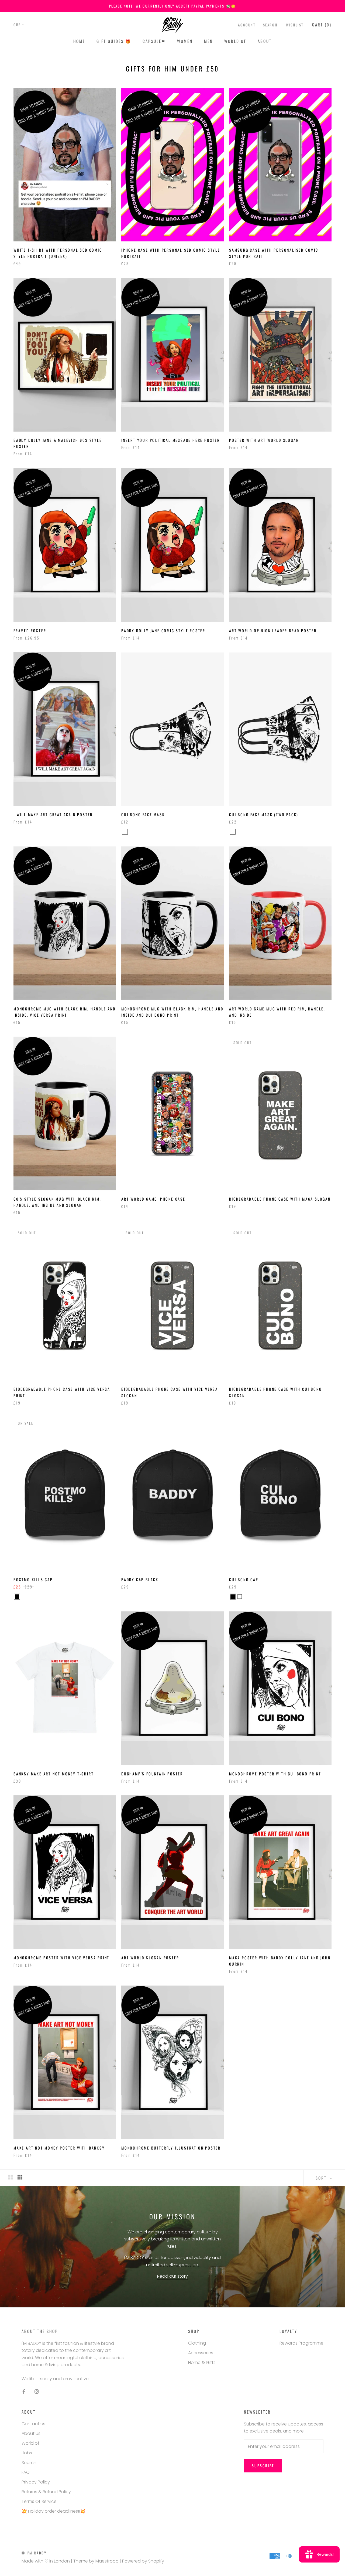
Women (185, 41)
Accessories (201, 2353)
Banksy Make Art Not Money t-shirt (54, 1774)
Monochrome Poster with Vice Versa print (61, 1958)
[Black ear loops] (132, 832)
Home (79, 41)
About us (31, 2433)
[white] (240, 1597)
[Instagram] (37, 2391)
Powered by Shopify (143, 2561)
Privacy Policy (36, 2482)
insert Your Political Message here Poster (171, 440)
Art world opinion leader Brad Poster (273, 631)
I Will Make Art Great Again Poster (53, 814)
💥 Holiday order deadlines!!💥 (54, 2511)
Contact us (33, 2424)
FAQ (26, 2472)
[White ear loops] (125, 832)
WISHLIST (295, 25)
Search (270, 25)
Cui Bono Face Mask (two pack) (264, 814)
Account (247, 25)
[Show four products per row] (20, 2177)
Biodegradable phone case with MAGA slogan (280, 1199)
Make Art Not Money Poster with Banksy (59, 2148)
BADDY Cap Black (140, 1579)
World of (235, 41)
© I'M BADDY (34, 2553)
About (265, 41)
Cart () (322, 25)
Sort (322, 2178)
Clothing (197, 2343)
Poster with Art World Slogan (264, 440)
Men (208, 41)
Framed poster (30, 631)
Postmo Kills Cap (33, 1579)
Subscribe (263, 2466)
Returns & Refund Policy (46, 2492)
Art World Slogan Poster (150, 1958)
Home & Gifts (202, 2363)
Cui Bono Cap (244, 1579)
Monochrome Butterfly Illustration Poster (171, 2148)
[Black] (17, 1597)
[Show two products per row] (11, 2177)
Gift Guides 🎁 (114, 41)
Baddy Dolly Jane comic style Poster (163, 631)
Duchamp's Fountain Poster (152, 1774)
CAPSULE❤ (154, 41)
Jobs (27, 2453)
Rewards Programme (301, 2343)
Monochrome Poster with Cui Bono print (275, 1774)
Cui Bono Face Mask (143, 814)
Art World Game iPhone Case (153, 1199)
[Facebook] (24, 2391)
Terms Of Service (39, 2501)
